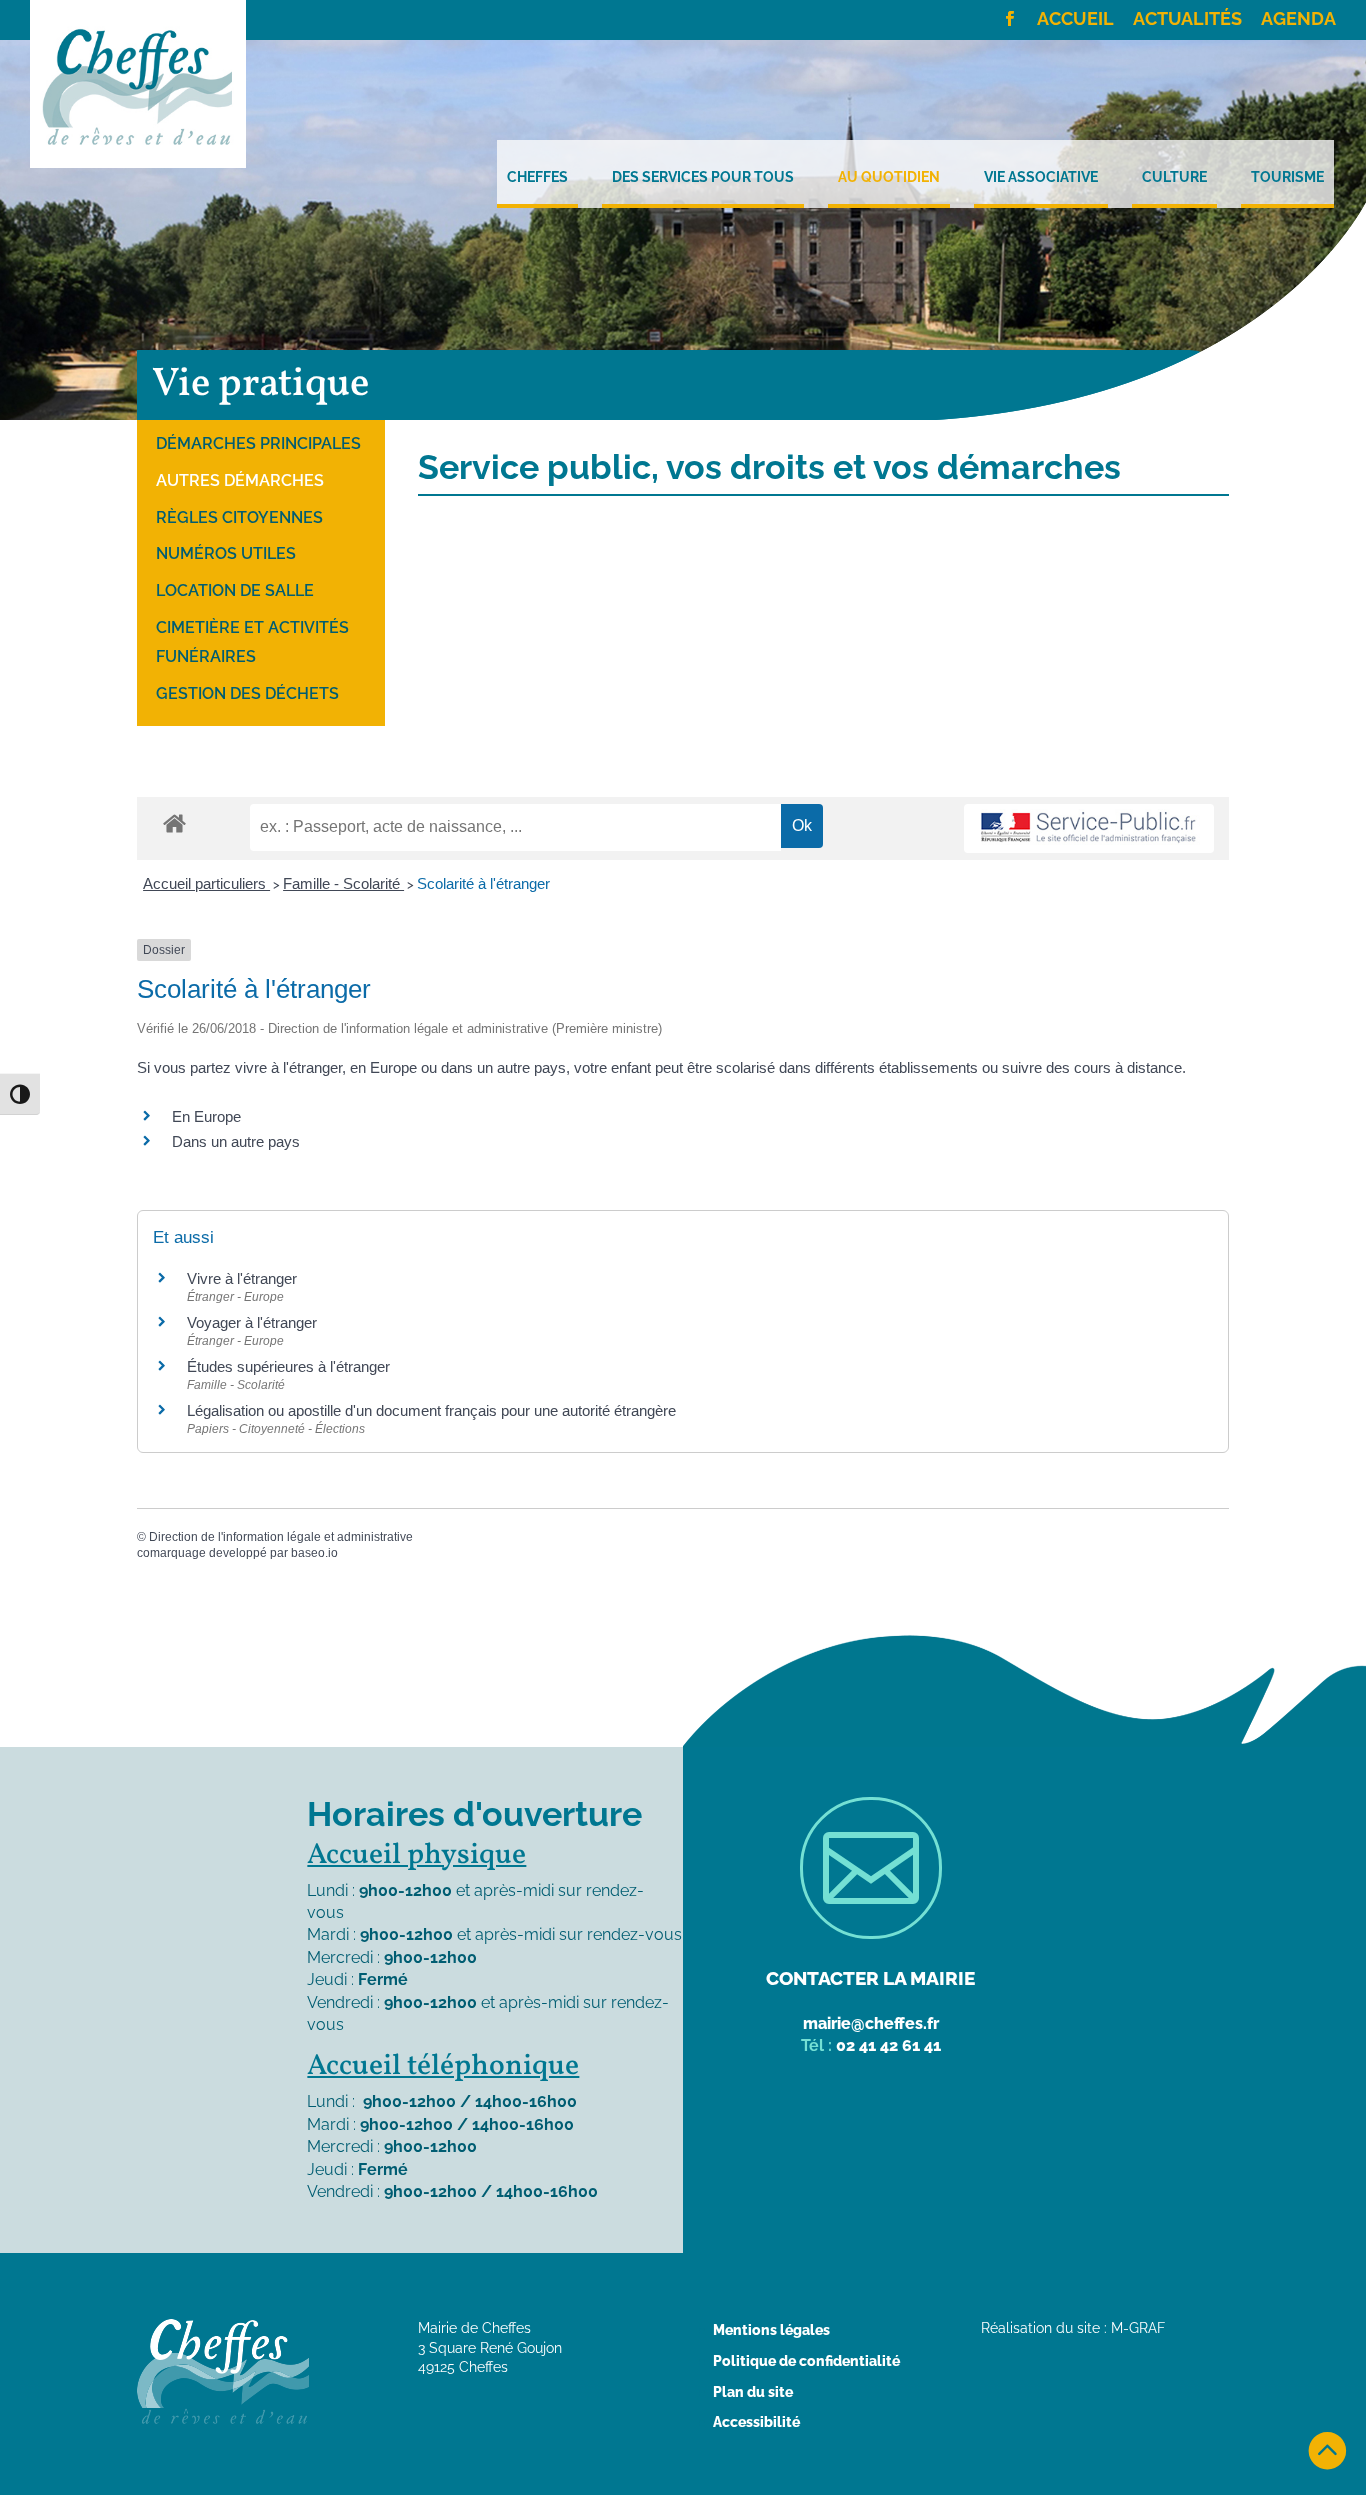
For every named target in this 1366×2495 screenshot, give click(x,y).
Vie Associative (1041, 177)
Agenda (1298, 20)
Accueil (1075, 20)
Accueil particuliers (206, 883)
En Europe (206, 1116)
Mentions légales (771, 2330)
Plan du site (753, 2392)
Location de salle (235, 590)
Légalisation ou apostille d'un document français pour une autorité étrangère (431, 1410)
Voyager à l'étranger (252, 1322)
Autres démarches (240, 480)
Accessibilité (756, 2422)
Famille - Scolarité (343, 883)
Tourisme (1287, 177)
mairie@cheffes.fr (871, 2023)
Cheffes (537, 177)
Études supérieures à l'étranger (288, 1366)
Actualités (1187, 20)
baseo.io (314, 1553)
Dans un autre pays (236, 1141)
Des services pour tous (703, 177)
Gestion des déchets (247, 693)
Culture (1174, 177)
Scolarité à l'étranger (483, 883)
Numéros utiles (226, 553)
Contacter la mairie (870, 1978)
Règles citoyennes (239, 517)
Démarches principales (258, 443)
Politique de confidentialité (806, 2361)
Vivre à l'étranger (242, 1278)
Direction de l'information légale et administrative (281, 1537)
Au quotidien (889, 177)
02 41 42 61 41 (888, 2045)
